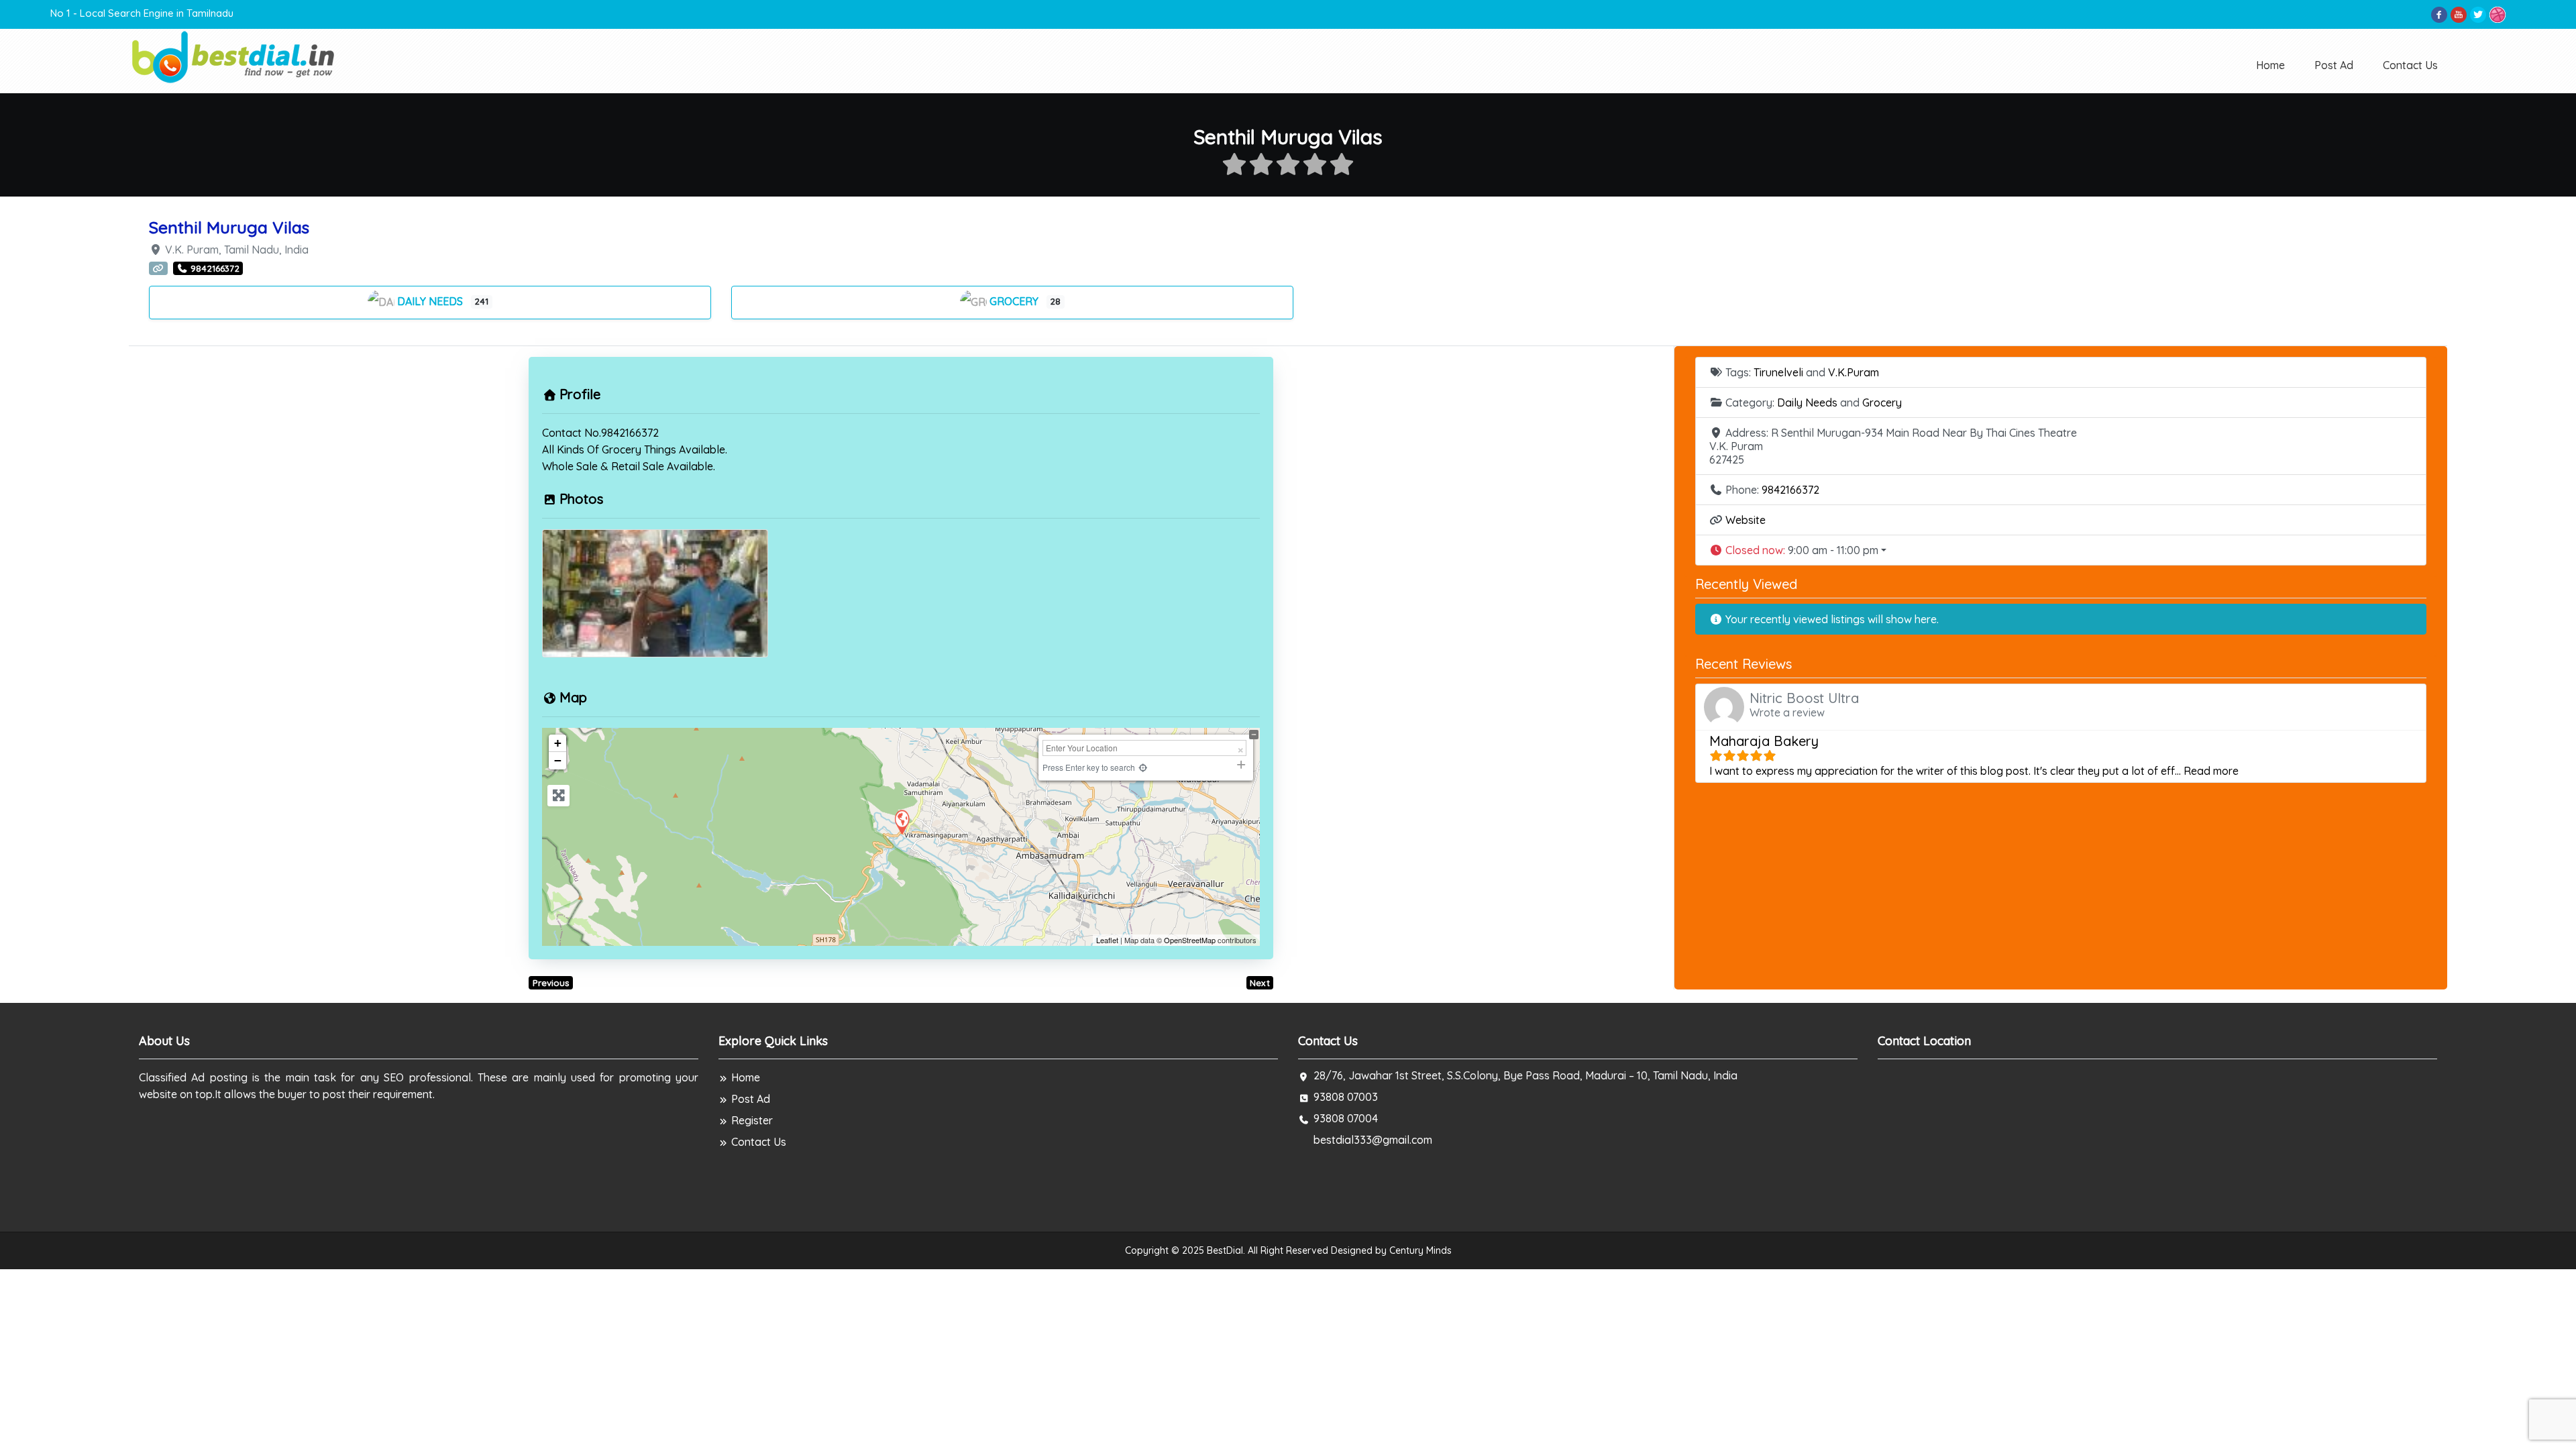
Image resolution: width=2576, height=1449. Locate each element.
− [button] (558, 760)
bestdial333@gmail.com (1373, 1140)
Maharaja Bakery (1764, 741)
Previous (551, 983)
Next (1260, 983)
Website (1746, 520)
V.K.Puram (1854, 372)
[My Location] (1143, 767)
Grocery (1015, 301)
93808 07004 (1346, 1118)
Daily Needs (431, 301)
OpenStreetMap (1190, 940)
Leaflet (1107, 940)
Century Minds (1420, 1250)
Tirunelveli (1778, 372)
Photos (581, 499)
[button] (2061, 550)
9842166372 (1790, 490)
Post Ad (2334, 65)
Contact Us (2410, 65)
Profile (580, 394)
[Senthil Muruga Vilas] (902, 821)
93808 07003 (1346, 1097)
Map (573, 697)
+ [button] (558, 743)
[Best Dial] (234, 56)
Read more (2211, 771)
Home (2270, 65)
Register (752, 1120)
